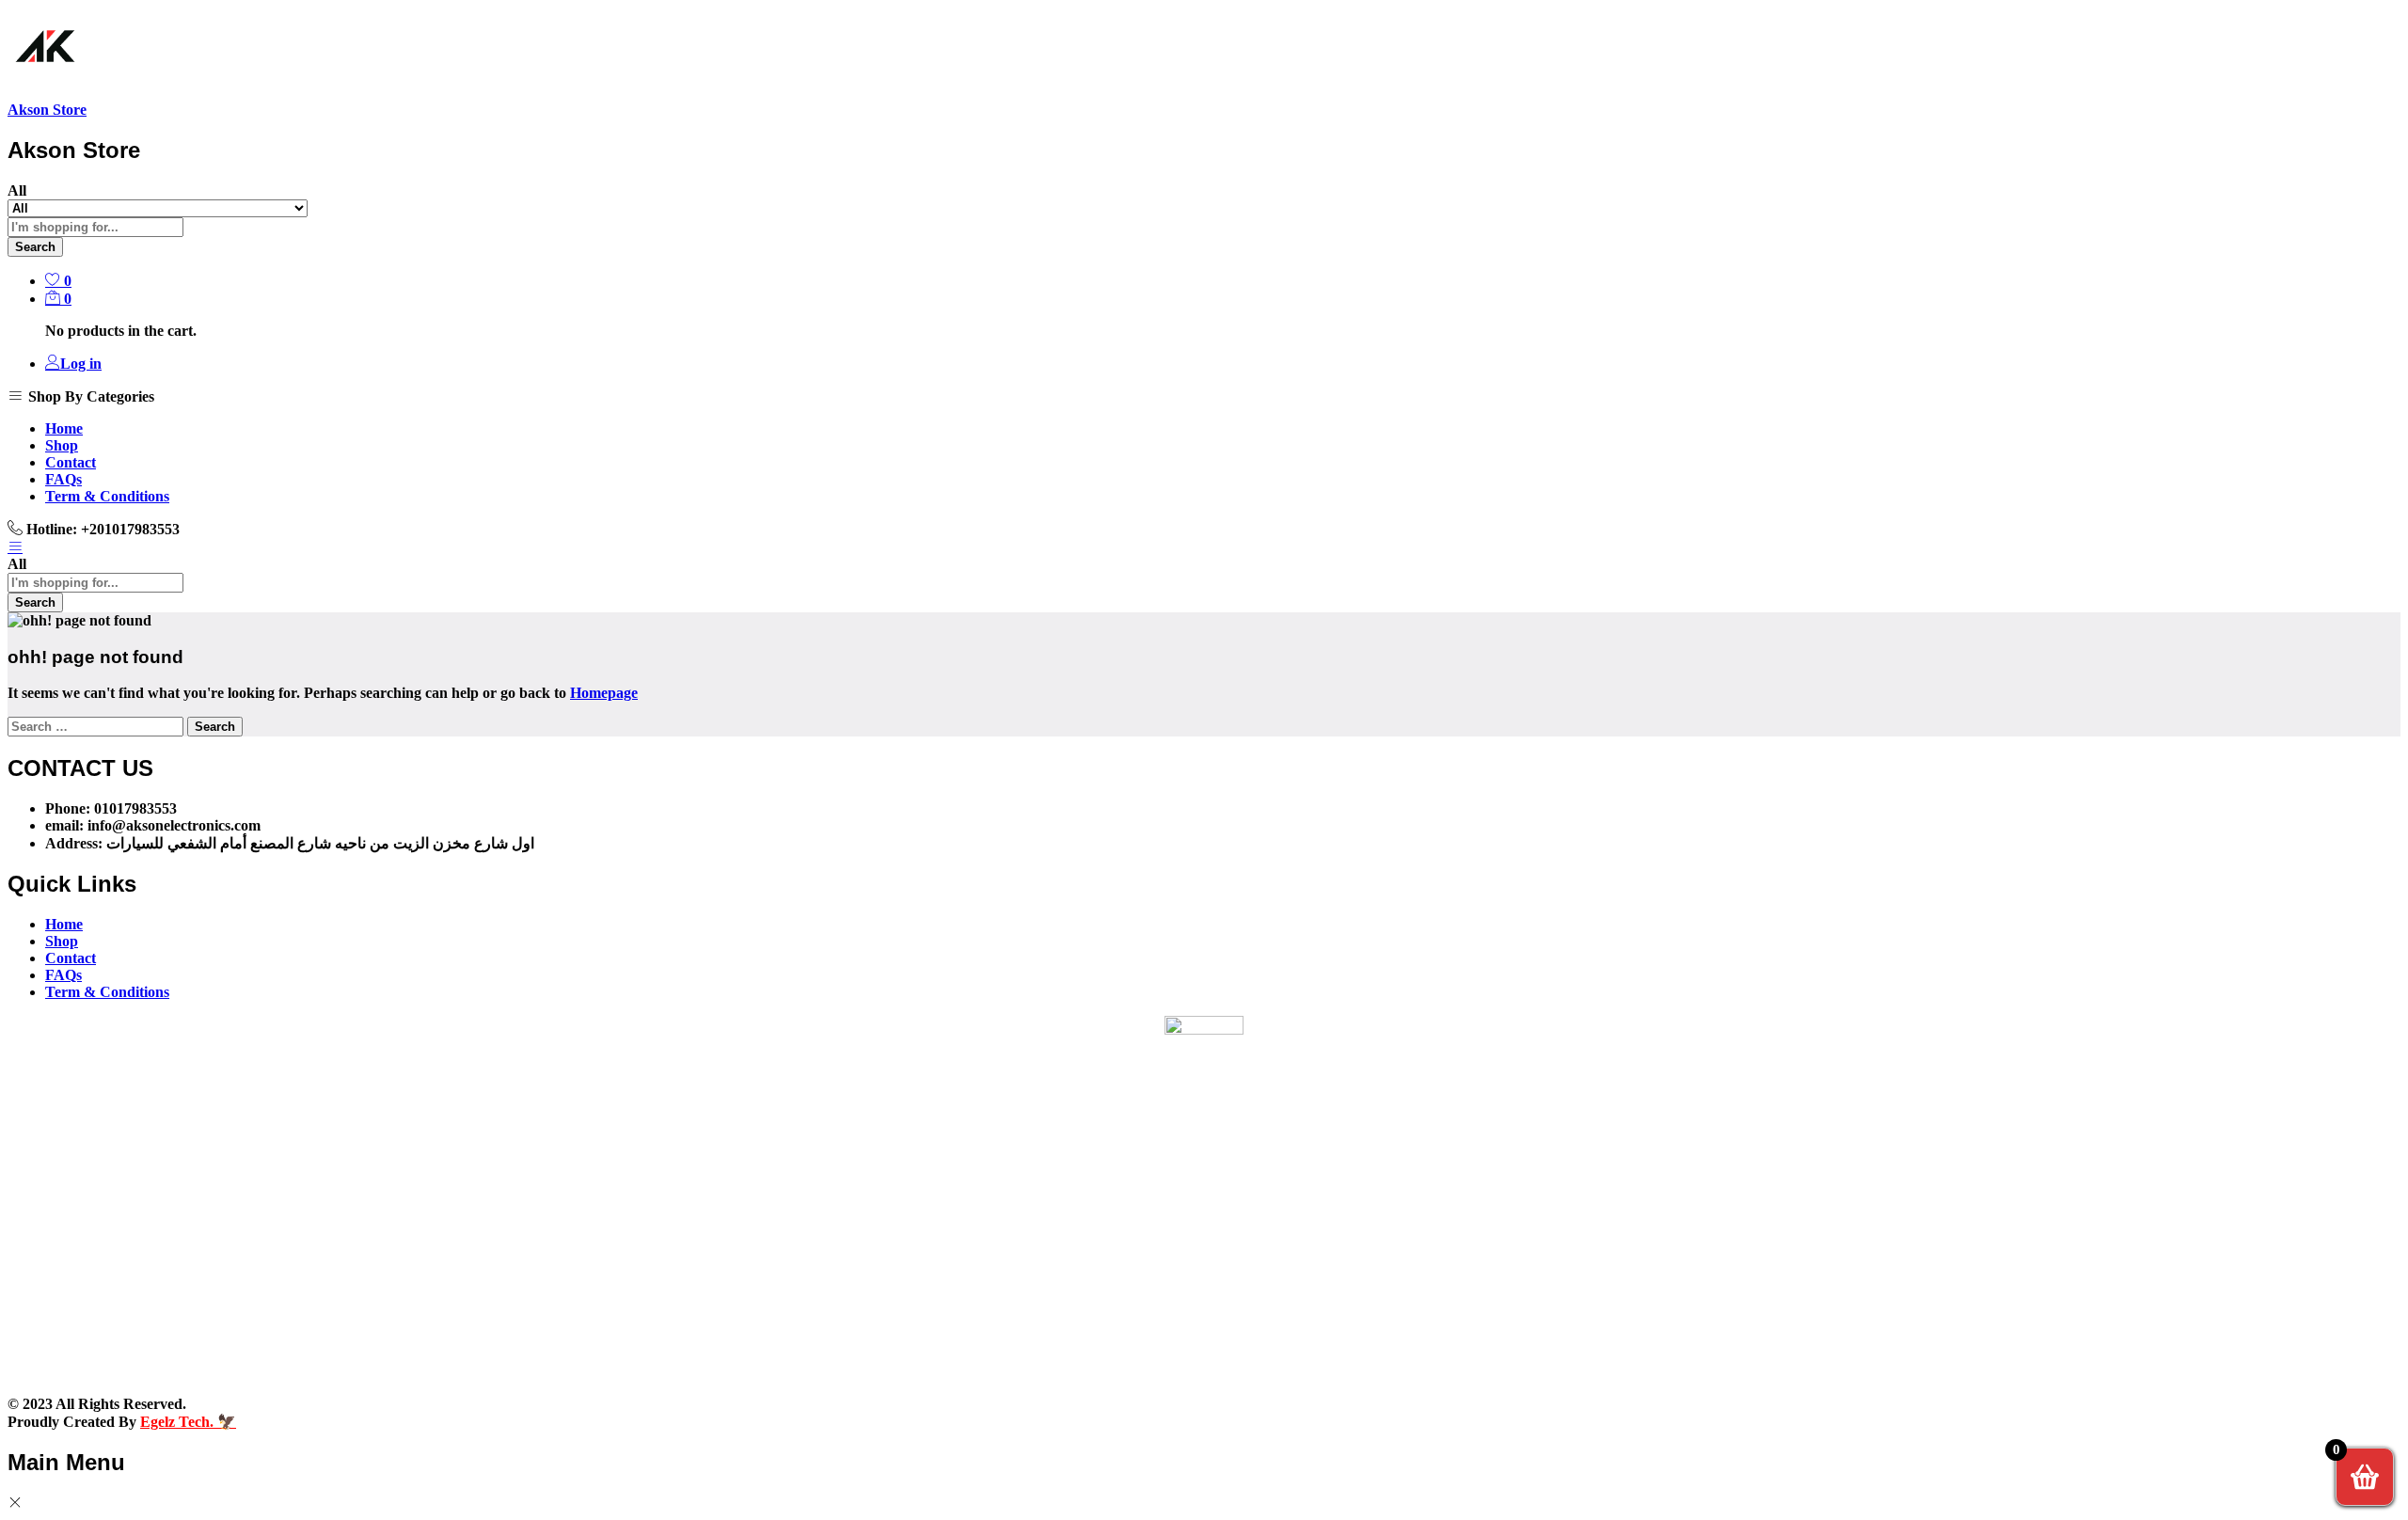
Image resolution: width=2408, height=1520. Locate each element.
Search (35, 247)
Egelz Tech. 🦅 (188, 1422)
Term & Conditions (107, 496)
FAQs (63, 479)
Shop (62, 445)
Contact (71, 462)
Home (64, 428)
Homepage (604, 693)
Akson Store (47, 110)
